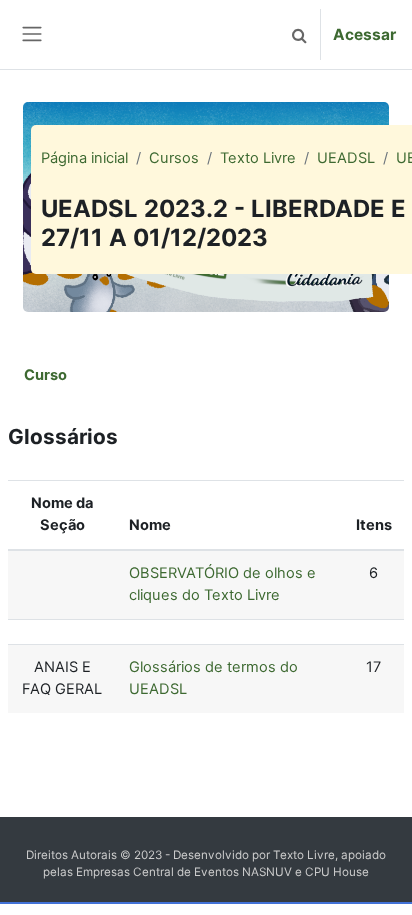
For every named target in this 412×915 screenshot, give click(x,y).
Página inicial (84, 158)
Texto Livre (258, 158)
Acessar (364, 34)
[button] (299, 34)
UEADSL (346, 158)
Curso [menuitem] (45, 375)
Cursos (174, 158)
